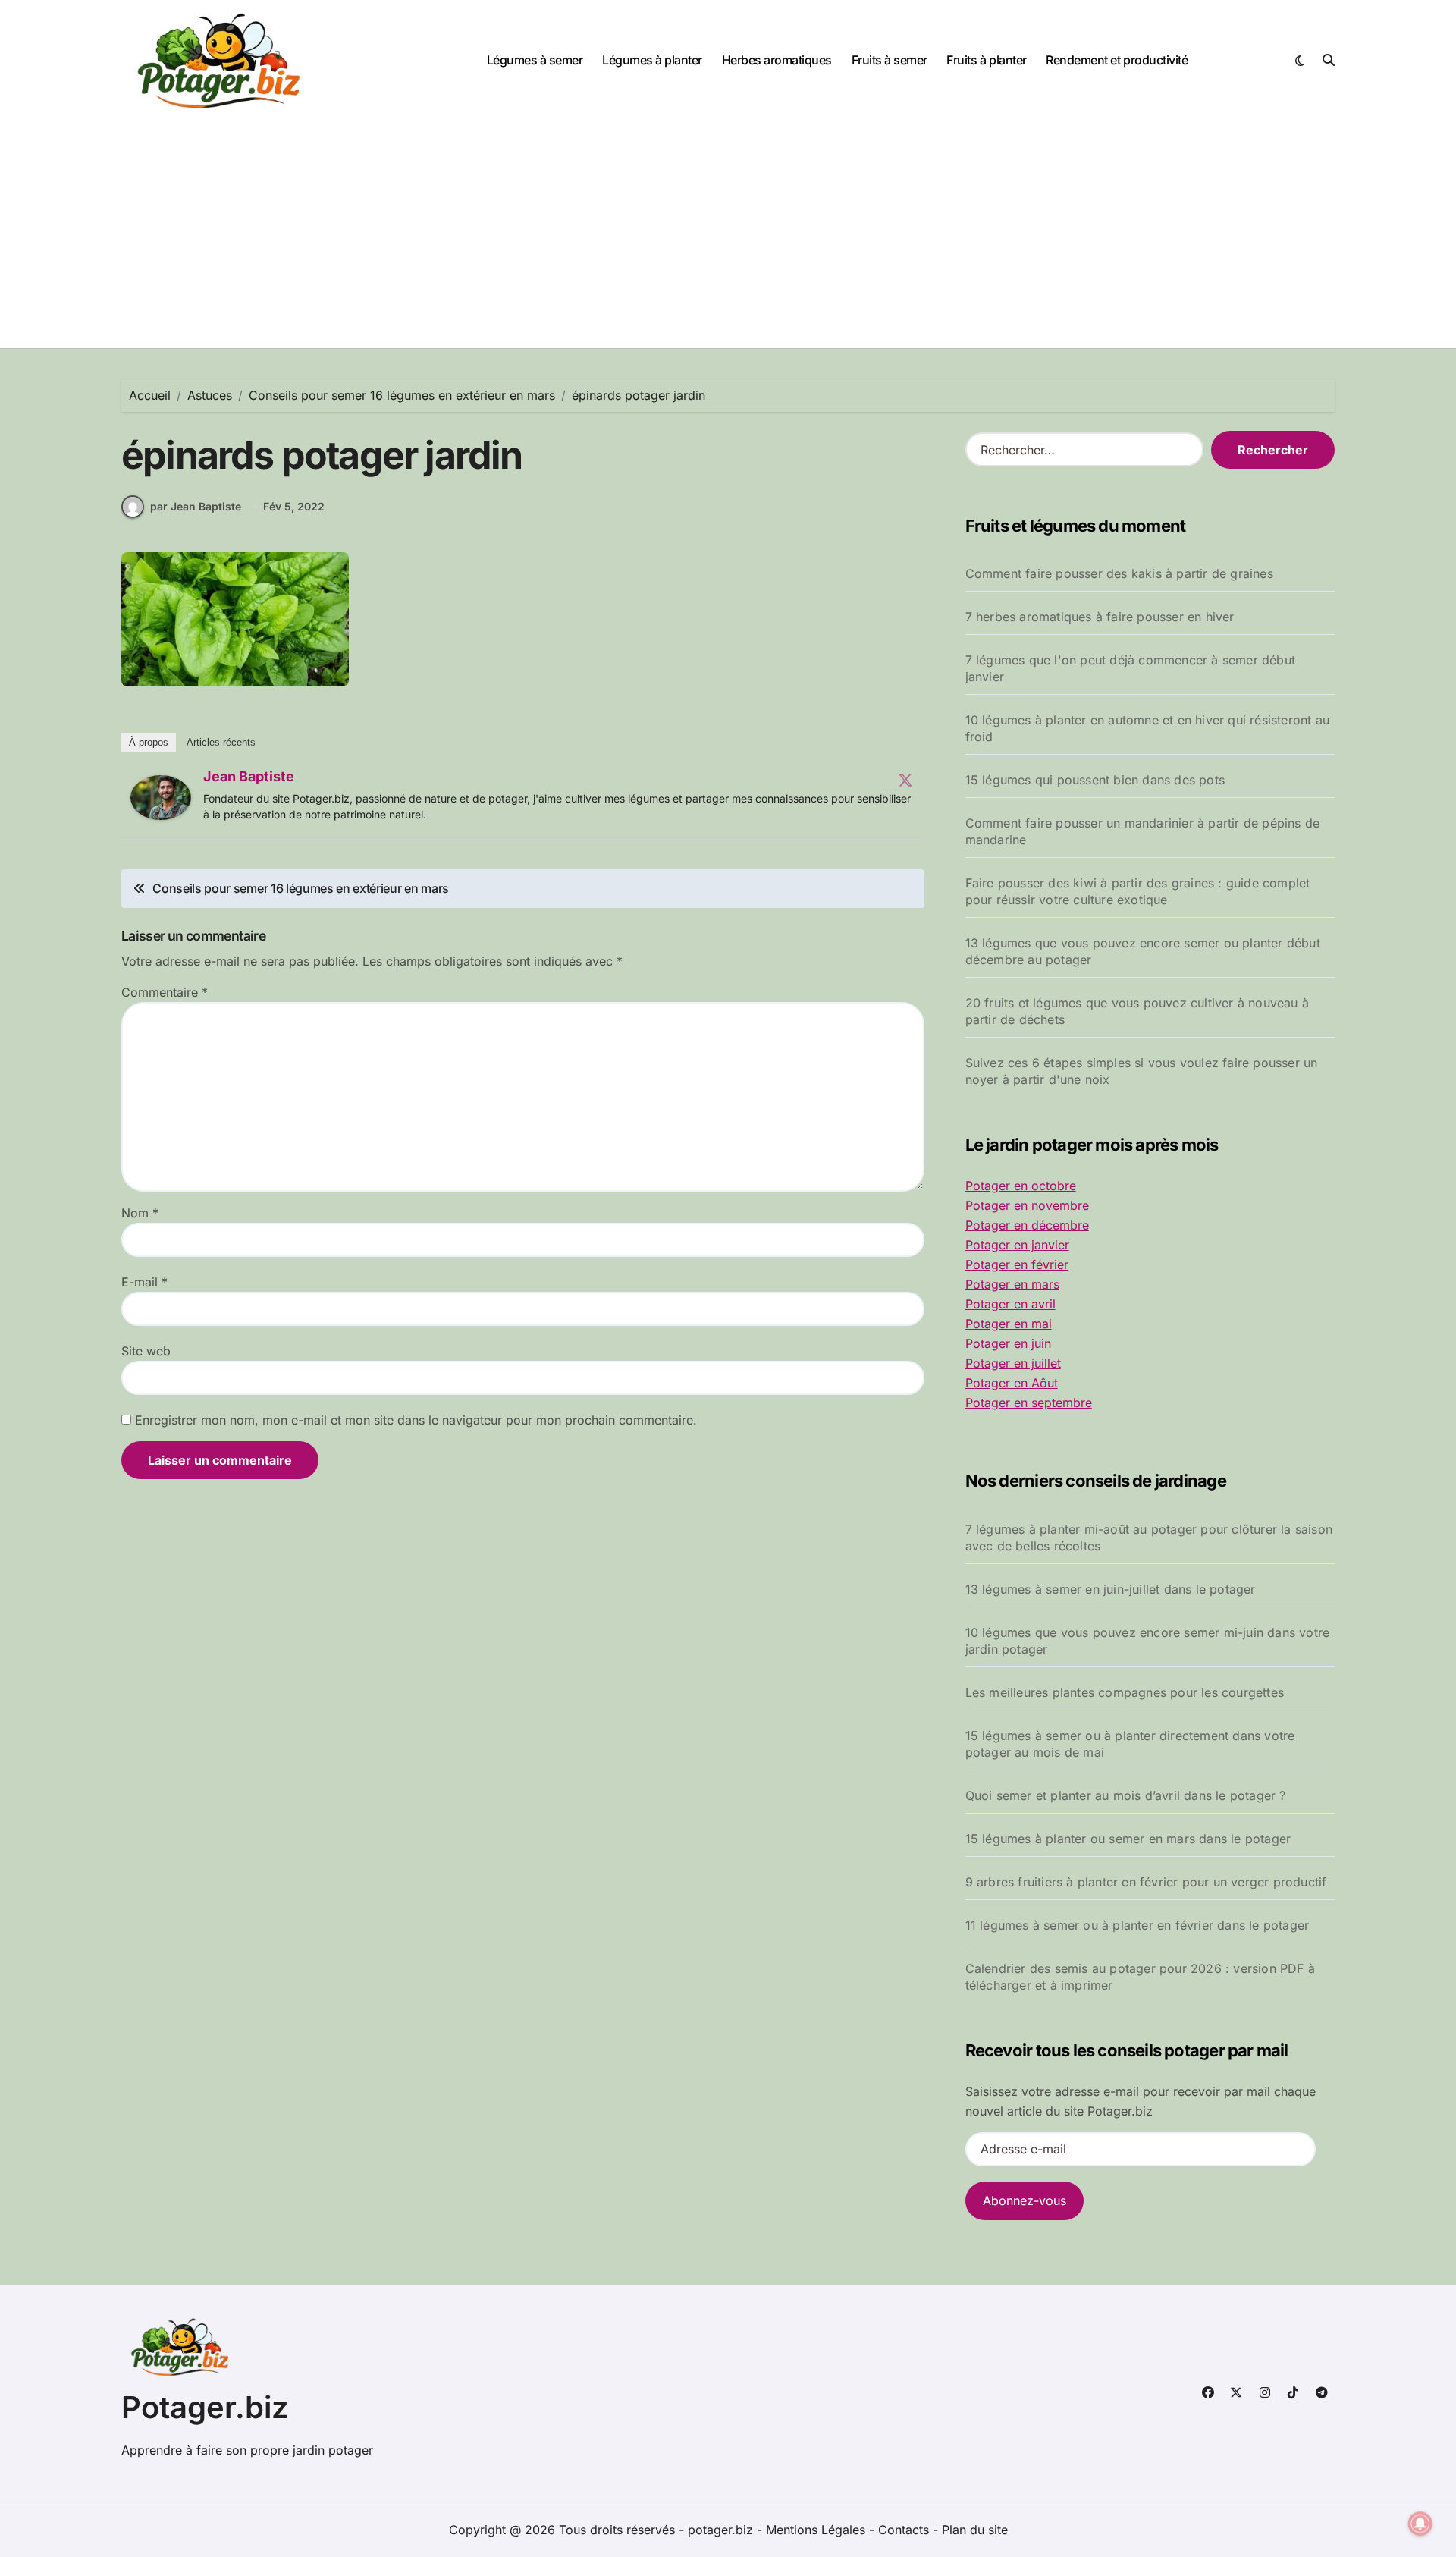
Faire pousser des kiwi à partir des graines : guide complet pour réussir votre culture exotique (1138, 891)
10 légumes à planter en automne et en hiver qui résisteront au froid (1147, 728)
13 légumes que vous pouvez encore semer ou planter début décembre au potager (1143, 951)
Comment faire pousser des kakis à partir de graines (1119, 573)
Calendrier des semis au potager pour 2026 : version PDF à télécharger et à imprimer (1140, 1977)
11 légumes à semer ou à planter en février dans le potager (1137, 1925)
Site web (146, 1351)
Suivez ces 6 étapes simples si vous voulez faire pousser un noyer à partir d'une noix (1142, 1071)
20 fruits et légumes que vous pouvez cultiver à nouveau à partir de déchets (1137, 1011)
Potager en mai (1009, 1324)
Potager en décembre (1027, 1225)
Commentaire (165, 992)
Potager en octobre (1021, 1186)
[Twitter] (905, 780)
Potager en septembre (1029, 1403)
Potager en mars (1012, 1284)
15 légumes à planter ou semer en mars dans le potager (1128, 1839)
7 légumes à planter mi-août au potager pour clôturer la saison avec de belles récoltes (1149, 1538)
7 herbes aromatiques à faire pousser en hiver (1100, 617)
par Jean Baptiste (196, 506)
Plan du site (975, 2530)
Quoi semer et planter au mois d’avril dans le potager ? (1126, 1795)
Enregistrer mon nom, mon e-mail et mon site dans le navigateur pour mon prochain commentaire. (416, 1420)
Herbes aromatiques (777, 60)
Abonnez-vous (1025, 2200)
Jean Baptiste (249, 776)
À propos (149, 742)
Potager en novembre (1027, 1205)
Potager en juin (1008, 1343)
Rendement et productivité (1117, 60)
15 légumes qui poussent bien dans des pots (1095, 780)
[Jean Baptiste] (161, 798)
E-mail (144, 1282)
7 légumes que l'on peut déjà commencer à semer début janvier (1130, 668)
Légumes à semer (535, 60)
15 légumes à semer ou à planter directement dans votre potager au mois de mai (1130, 1744)
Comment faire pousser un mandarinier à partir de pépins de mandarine (1143, 831)
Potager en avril (1010, 1304)
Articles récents (221, 742)
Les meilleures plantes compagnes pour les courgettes (1125, 1692)
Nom (140, 1213)
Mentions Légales (817, 2530)
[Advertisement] (728, 234)
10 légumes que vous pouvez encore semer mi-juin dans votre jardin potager (1148, 1641)
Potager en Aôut (1012, 1383)
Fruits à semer (890, 60)
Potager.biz (205, 2407)
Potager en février (1017, 1264)
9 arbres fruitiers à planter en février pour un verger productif (1146, 1882)
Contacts (904, 2530)
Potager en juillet (1013, 1363)
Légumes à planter (652, 60)
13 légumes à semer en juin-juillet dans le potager (1111, 1589)
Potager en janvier (1017, 1245)
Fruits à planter (986, 60)
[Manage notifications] (1420, 2524)
